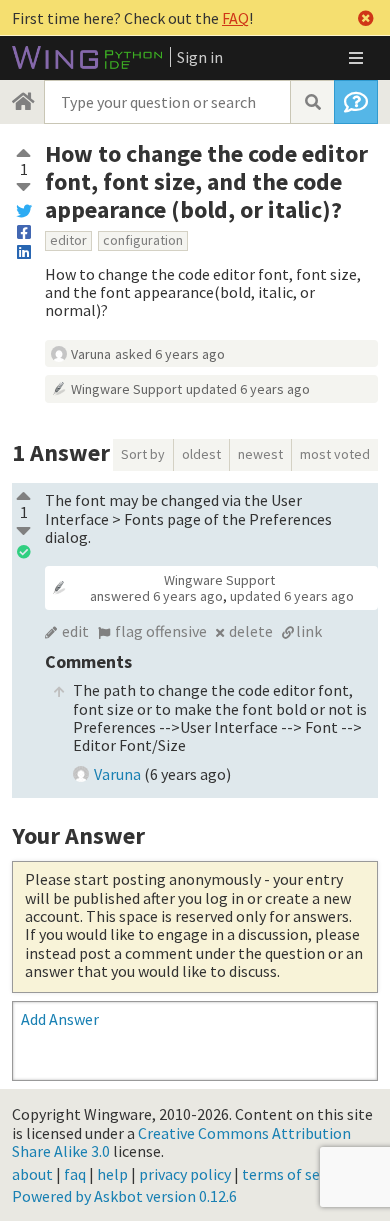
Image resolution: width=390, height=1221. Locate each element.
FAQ (235, 18)
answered (156, 596)
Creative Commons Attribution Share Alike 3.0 (181, 1142)
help (112, 1174)
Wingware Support (126, 389)
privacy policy (185, 1174)
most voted (335, 454)
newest (260, 454)
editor (68, 240)
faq (75, 1174)
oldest (201, 454)
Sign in (200, 57)
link (309, 631)
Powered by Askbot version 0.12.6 (124, 1196)
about (32, 1174)
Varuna (91, 354)
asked (170, 354)
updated (248, 389)
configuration (143, 240)
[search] (312, 102)
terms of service (297, 1174)
